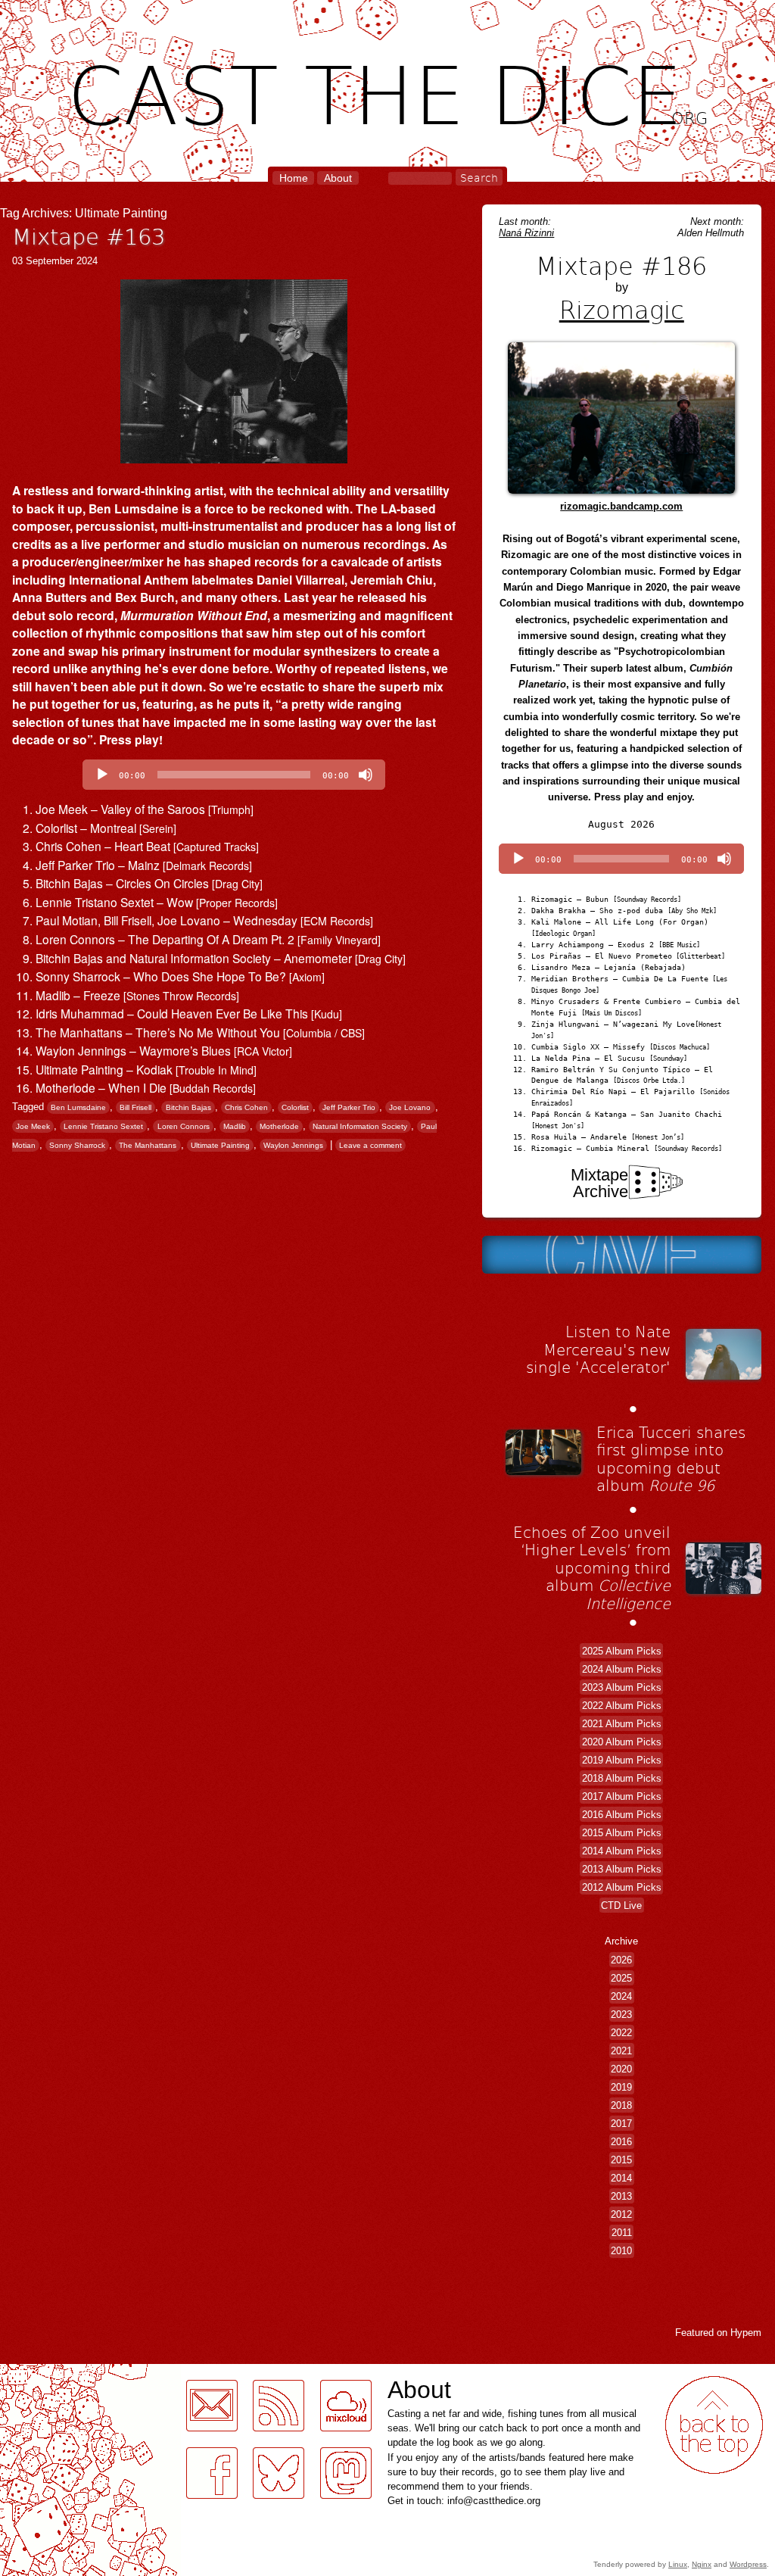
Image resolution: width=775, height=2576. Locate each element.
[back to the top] (714, 2425)
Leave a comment (370, 1145)
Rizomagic (622, 309)
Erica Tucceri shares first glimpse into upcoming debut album (671, 1459)
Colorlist (295, 1107)
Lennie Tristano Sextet (103, 1126)
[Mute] (366, 775)
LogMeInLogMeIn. (48, 2373)
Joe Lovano (410, 1107)
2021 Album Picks (622, 1723)
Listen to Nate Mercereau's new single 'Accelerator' (598, 1349)
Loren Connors (184, 1126)
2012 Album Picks (622, 1887)
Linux (678, 2564)
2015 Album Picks (622, 1832)
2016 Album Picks (622, 1814)
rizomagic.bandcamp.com (621, 506)
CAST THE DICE (388, 91)
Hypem (746, 2333)
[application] (234, 775)
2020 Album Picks (622, 1741)
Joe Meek (33, 1126)
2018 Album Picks (622, 1778)
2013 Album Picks (622, 1868)
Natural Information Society (360, 1126)
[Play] (102, 775)
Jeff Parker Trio (349, 1107)
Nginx (702, 2564)
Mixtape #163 (89, 236)
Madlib (235, 1126)
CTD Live (621, 1905)
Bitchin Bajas (188, 1107)
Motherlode (279, 1126)
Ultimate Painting (220, 1145)
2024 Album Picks (622, 1668)
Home (294, 178)
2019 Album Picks (622, 1759)
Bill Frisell (135, 1107)
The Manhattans (148, 1145)
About (338, 178)
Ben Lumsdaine (78, 1107)
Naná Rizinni (526, 233)
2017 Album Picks (622, 1796)
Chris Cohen (246, 1107)
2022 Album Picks (622, 1705)
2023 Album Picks (622, 1687)
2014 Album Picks (622, 1850)
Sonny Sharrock (77, 1145)
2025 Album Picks (622, 1650)
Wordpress (748, 2564)
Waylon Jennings (293, 1145)
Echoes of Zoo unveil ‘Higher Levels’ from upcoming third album (592, 1567)
